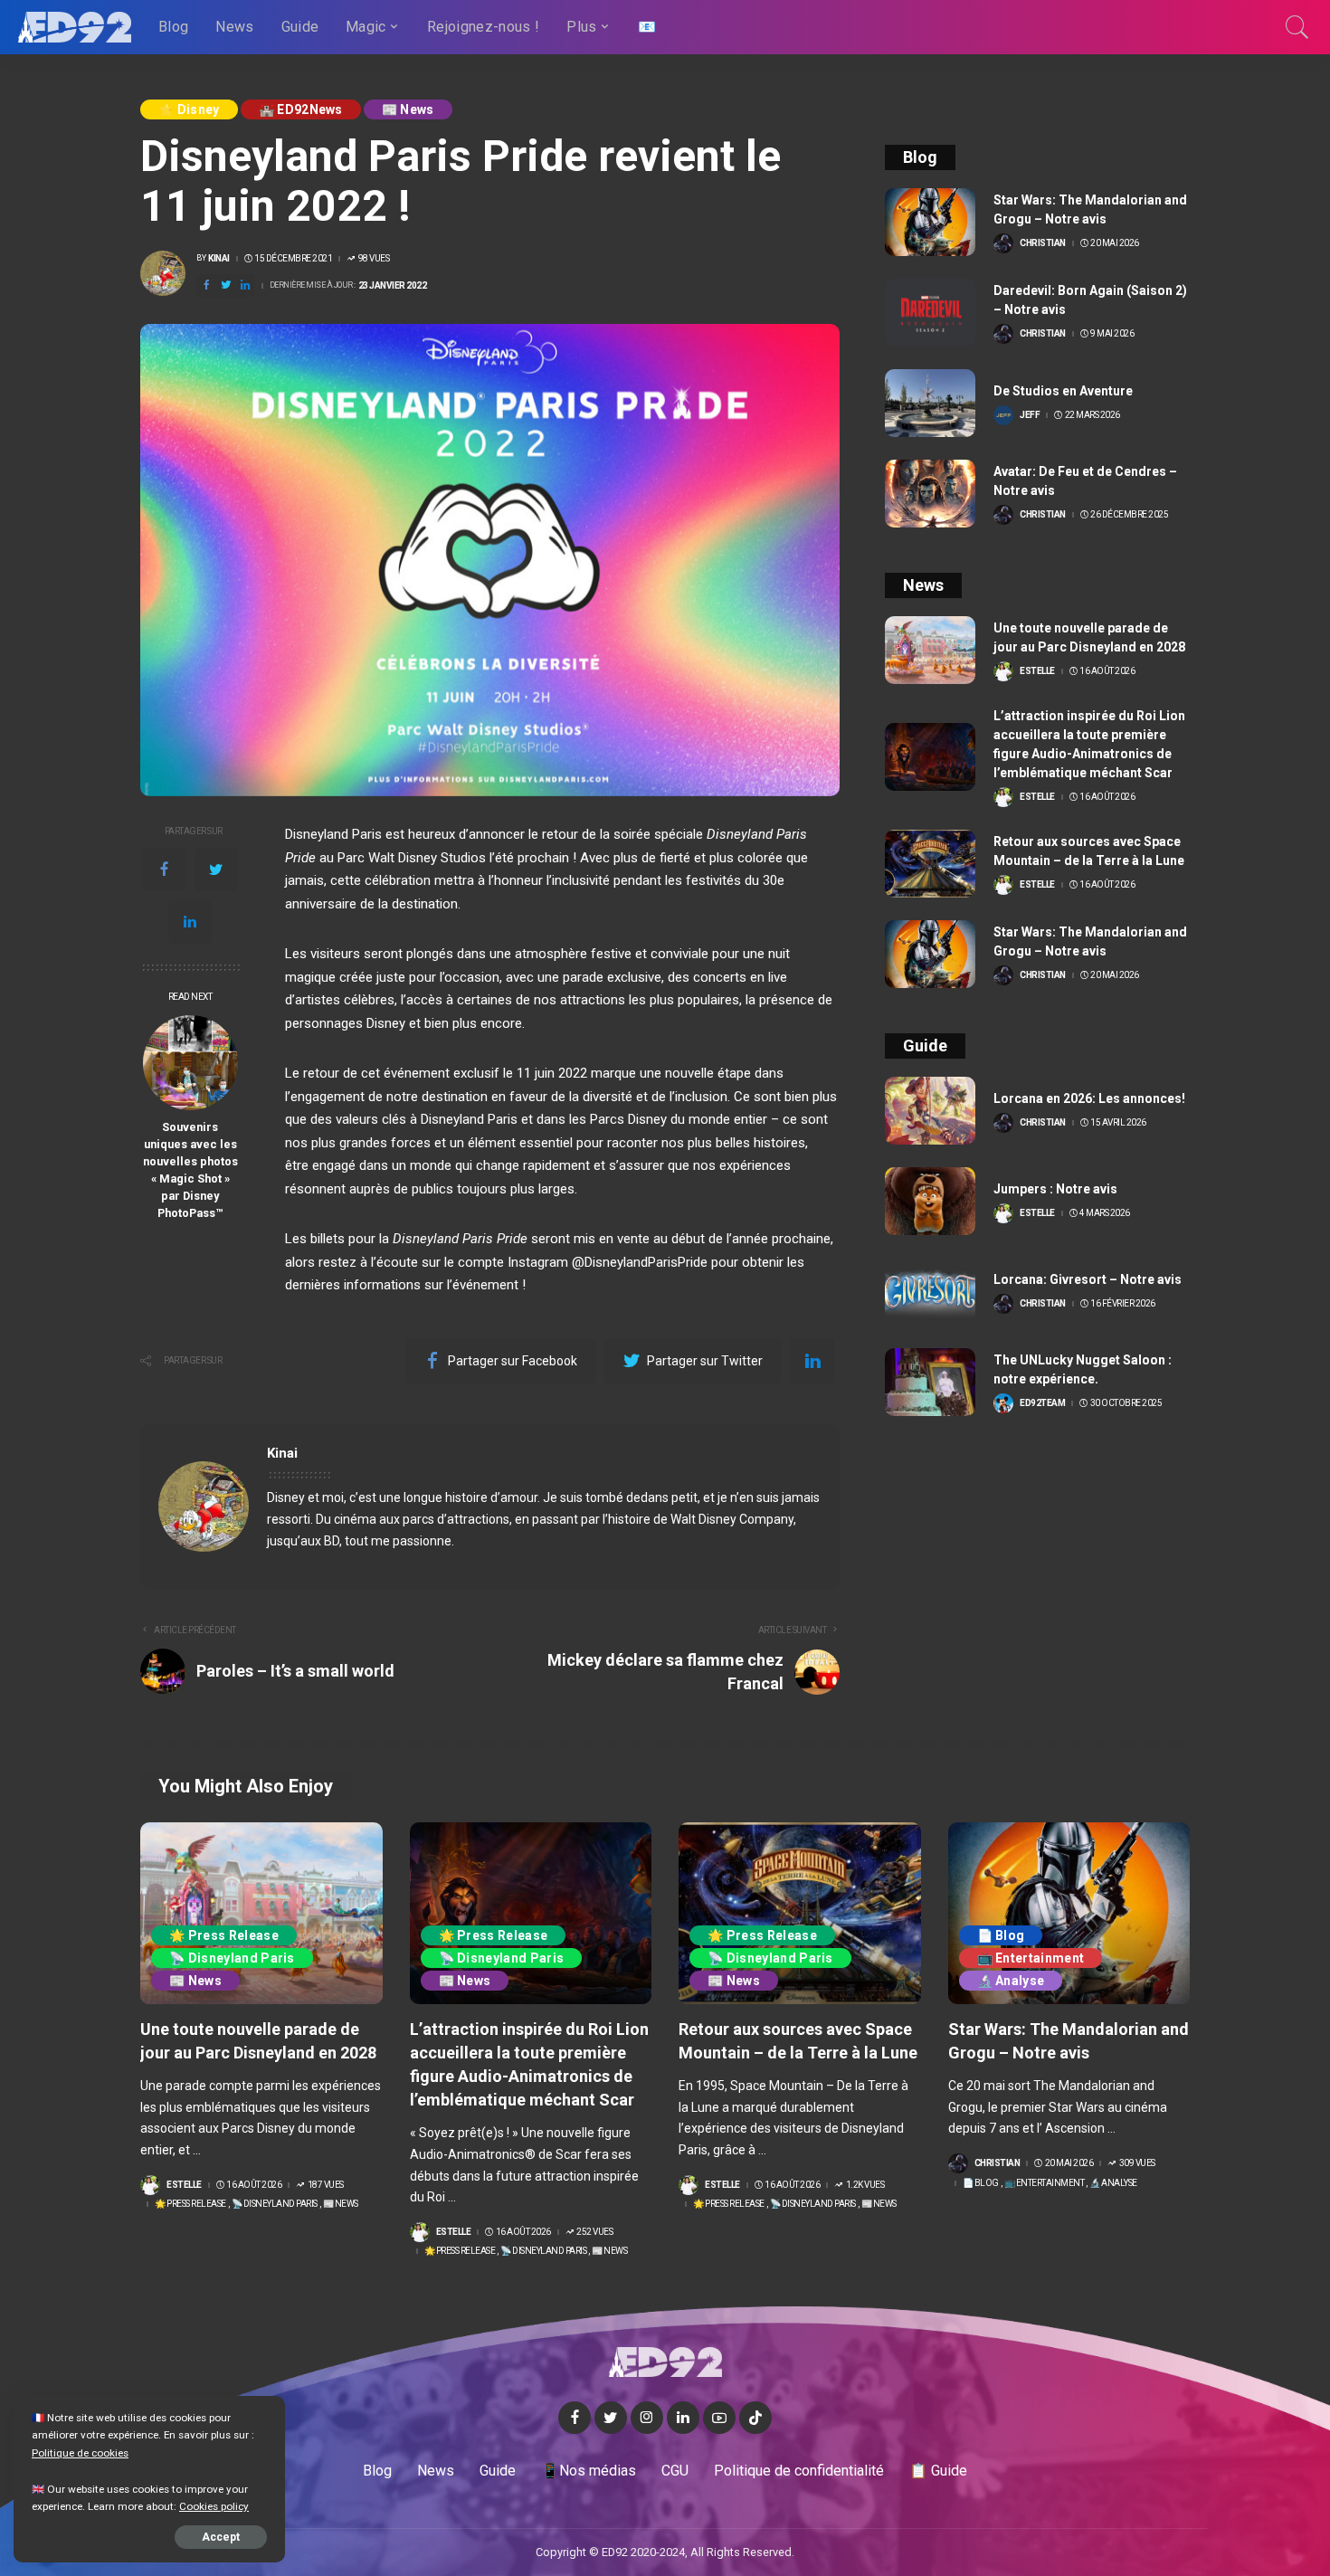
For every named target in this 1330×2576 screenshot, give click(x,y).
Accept (221, 2537)
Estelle (1037, 671)
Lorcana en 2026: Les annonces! (1089, 1098)
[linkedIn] (190, 922)
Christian (1043, 243)
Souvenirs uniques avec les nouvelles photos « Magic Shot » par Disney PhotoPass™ (190, 1169)
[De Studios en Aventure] (930, 403)
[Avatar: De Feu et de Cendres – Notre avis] (930, 494)
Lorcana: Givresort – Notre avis (1088, 1279)
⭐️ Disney (189, 109)
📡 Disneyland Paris (232, 1958)
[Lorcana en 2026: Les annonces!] (930, 1111)
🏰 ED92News (301, 109)
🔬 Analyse (1011, 1981)
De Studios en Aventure (1063, 391)
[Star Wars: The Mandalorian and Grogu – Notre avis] (930, 222)
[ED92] (75, 27)
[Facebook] (164, 870)
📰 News (408, 109)
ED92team (1042, 1403)
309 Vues (1137, 2163)
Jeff (1030, 415)
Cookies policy (214, 2506)
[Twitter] (216, 870)
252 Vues (594, 2232)
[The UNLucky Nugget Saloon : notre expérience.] (930, 1382)
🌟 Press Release (224, 1935)
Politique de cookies (80, 2453)
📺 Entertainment (1031, 1958)
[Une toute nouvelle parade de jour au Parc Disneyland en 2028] (930, 650)
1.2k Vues (865, 2185)
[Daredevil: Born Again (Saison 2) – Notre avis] (930, 313)
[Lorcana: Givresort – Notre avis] (930, 1292)
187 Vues (326, 2185)
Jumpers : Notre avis (1055, 1189)
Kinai (219, 259)
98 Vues (374, 259)
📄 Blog (1001, 1935)
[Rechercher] (1297, 27)
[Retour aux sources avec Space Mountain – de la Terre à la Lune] (930, 864)
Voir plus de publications (743, 1453)
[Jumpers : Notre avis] (930, 1201)
